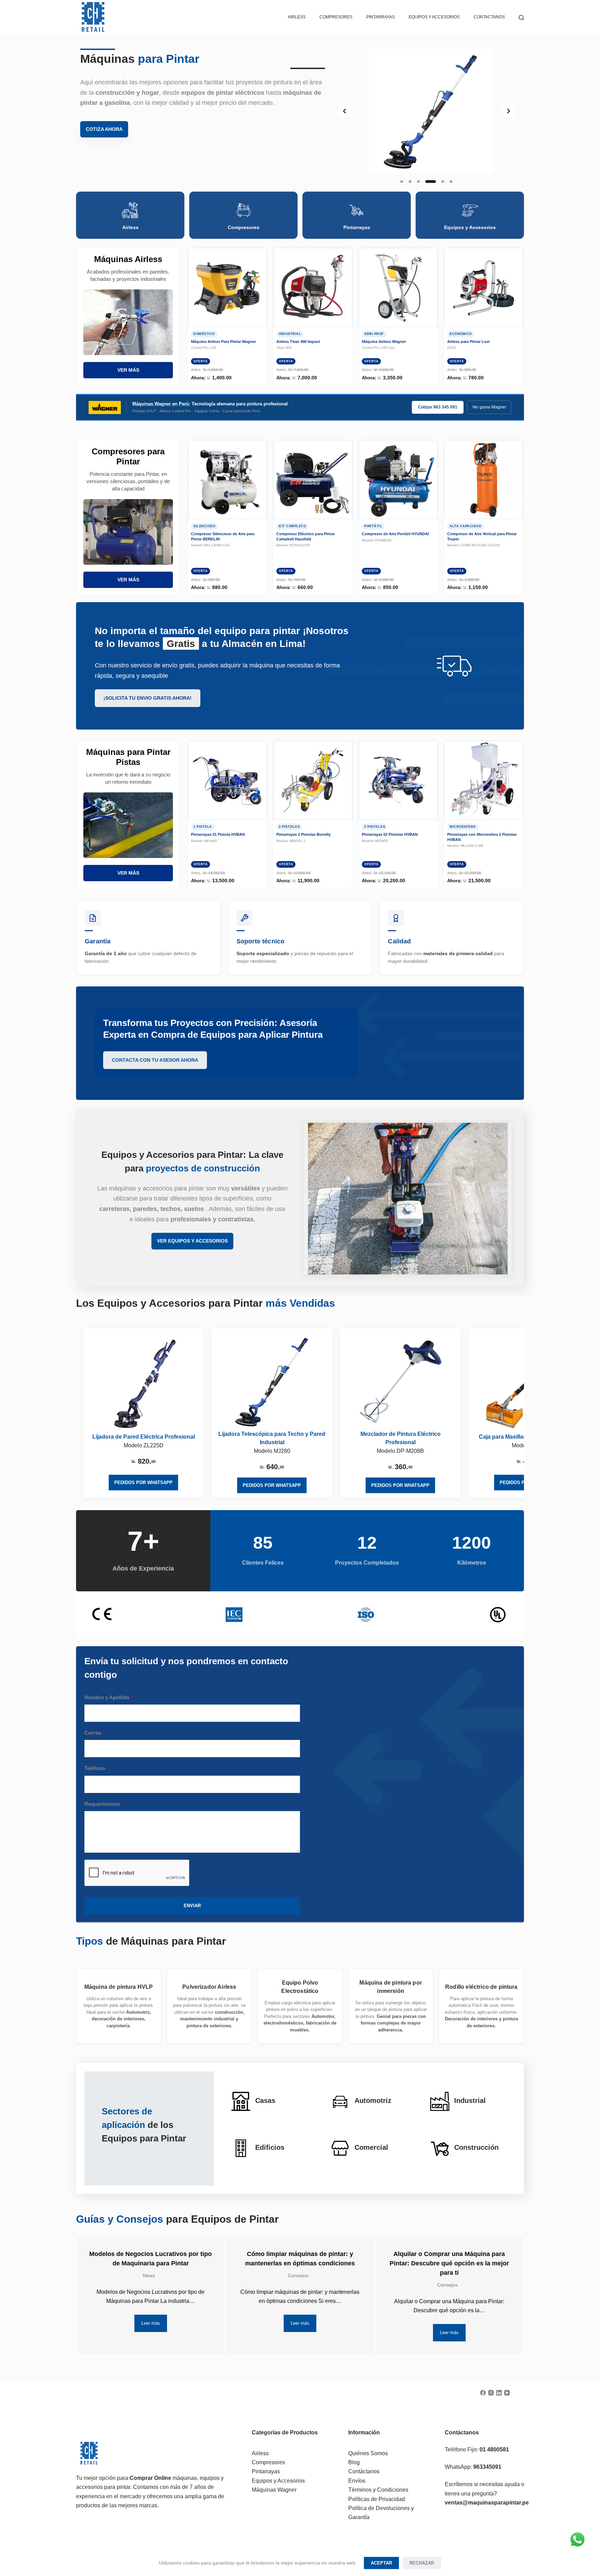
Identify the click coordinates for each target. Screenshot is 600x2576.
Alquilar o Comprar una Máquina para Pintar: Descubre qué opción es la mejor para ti (449, 2263)
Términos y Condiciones (378, 2490)
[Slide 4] (431, 182)
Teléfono (95, 1768)
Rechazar (422, 2563)
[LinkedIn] (499, 2393)
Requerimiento (104, 1804)
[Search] (521, 18)
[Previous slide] (344, 111)
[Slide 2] (410, 182)
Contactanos (489, 17)
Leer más (151, 2323)
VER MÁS (128, 370)
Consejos (298, 2275)
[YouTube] (507, 2393)
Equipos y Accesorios (434, 17)
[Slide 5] (443, 182)
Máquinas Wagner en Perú (161, 404)
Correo (95, 1733)
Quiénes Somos (368, 2453)
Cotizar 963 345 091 (438, 407)
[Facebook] (483, 2393)
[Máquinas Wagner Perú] (105, 407)
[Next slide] (509, 111)
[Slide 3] (418, 182)
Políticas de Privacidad (377, 2499)
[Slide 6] (451, 182)
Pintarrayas (266, 2471)
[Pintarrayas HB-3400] (143, 1384)
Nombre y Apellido (109, 1697)
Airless (297, 17)
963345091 (487, 2467)
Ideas (149, 2275)
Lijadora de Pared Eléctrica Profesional (144, 1437)
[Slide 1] (402, 182)
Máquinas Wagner (274, 2490)
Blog (354, 2462)
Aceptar (381, 2563)
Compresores (336, 17)
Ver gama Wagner (489, 407)
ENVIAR (192, 1906)
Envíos (357, 2481)
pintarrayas (381, 17)
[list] (427, 111)
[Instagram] (491, 2393)
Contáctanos (364, 2471)
